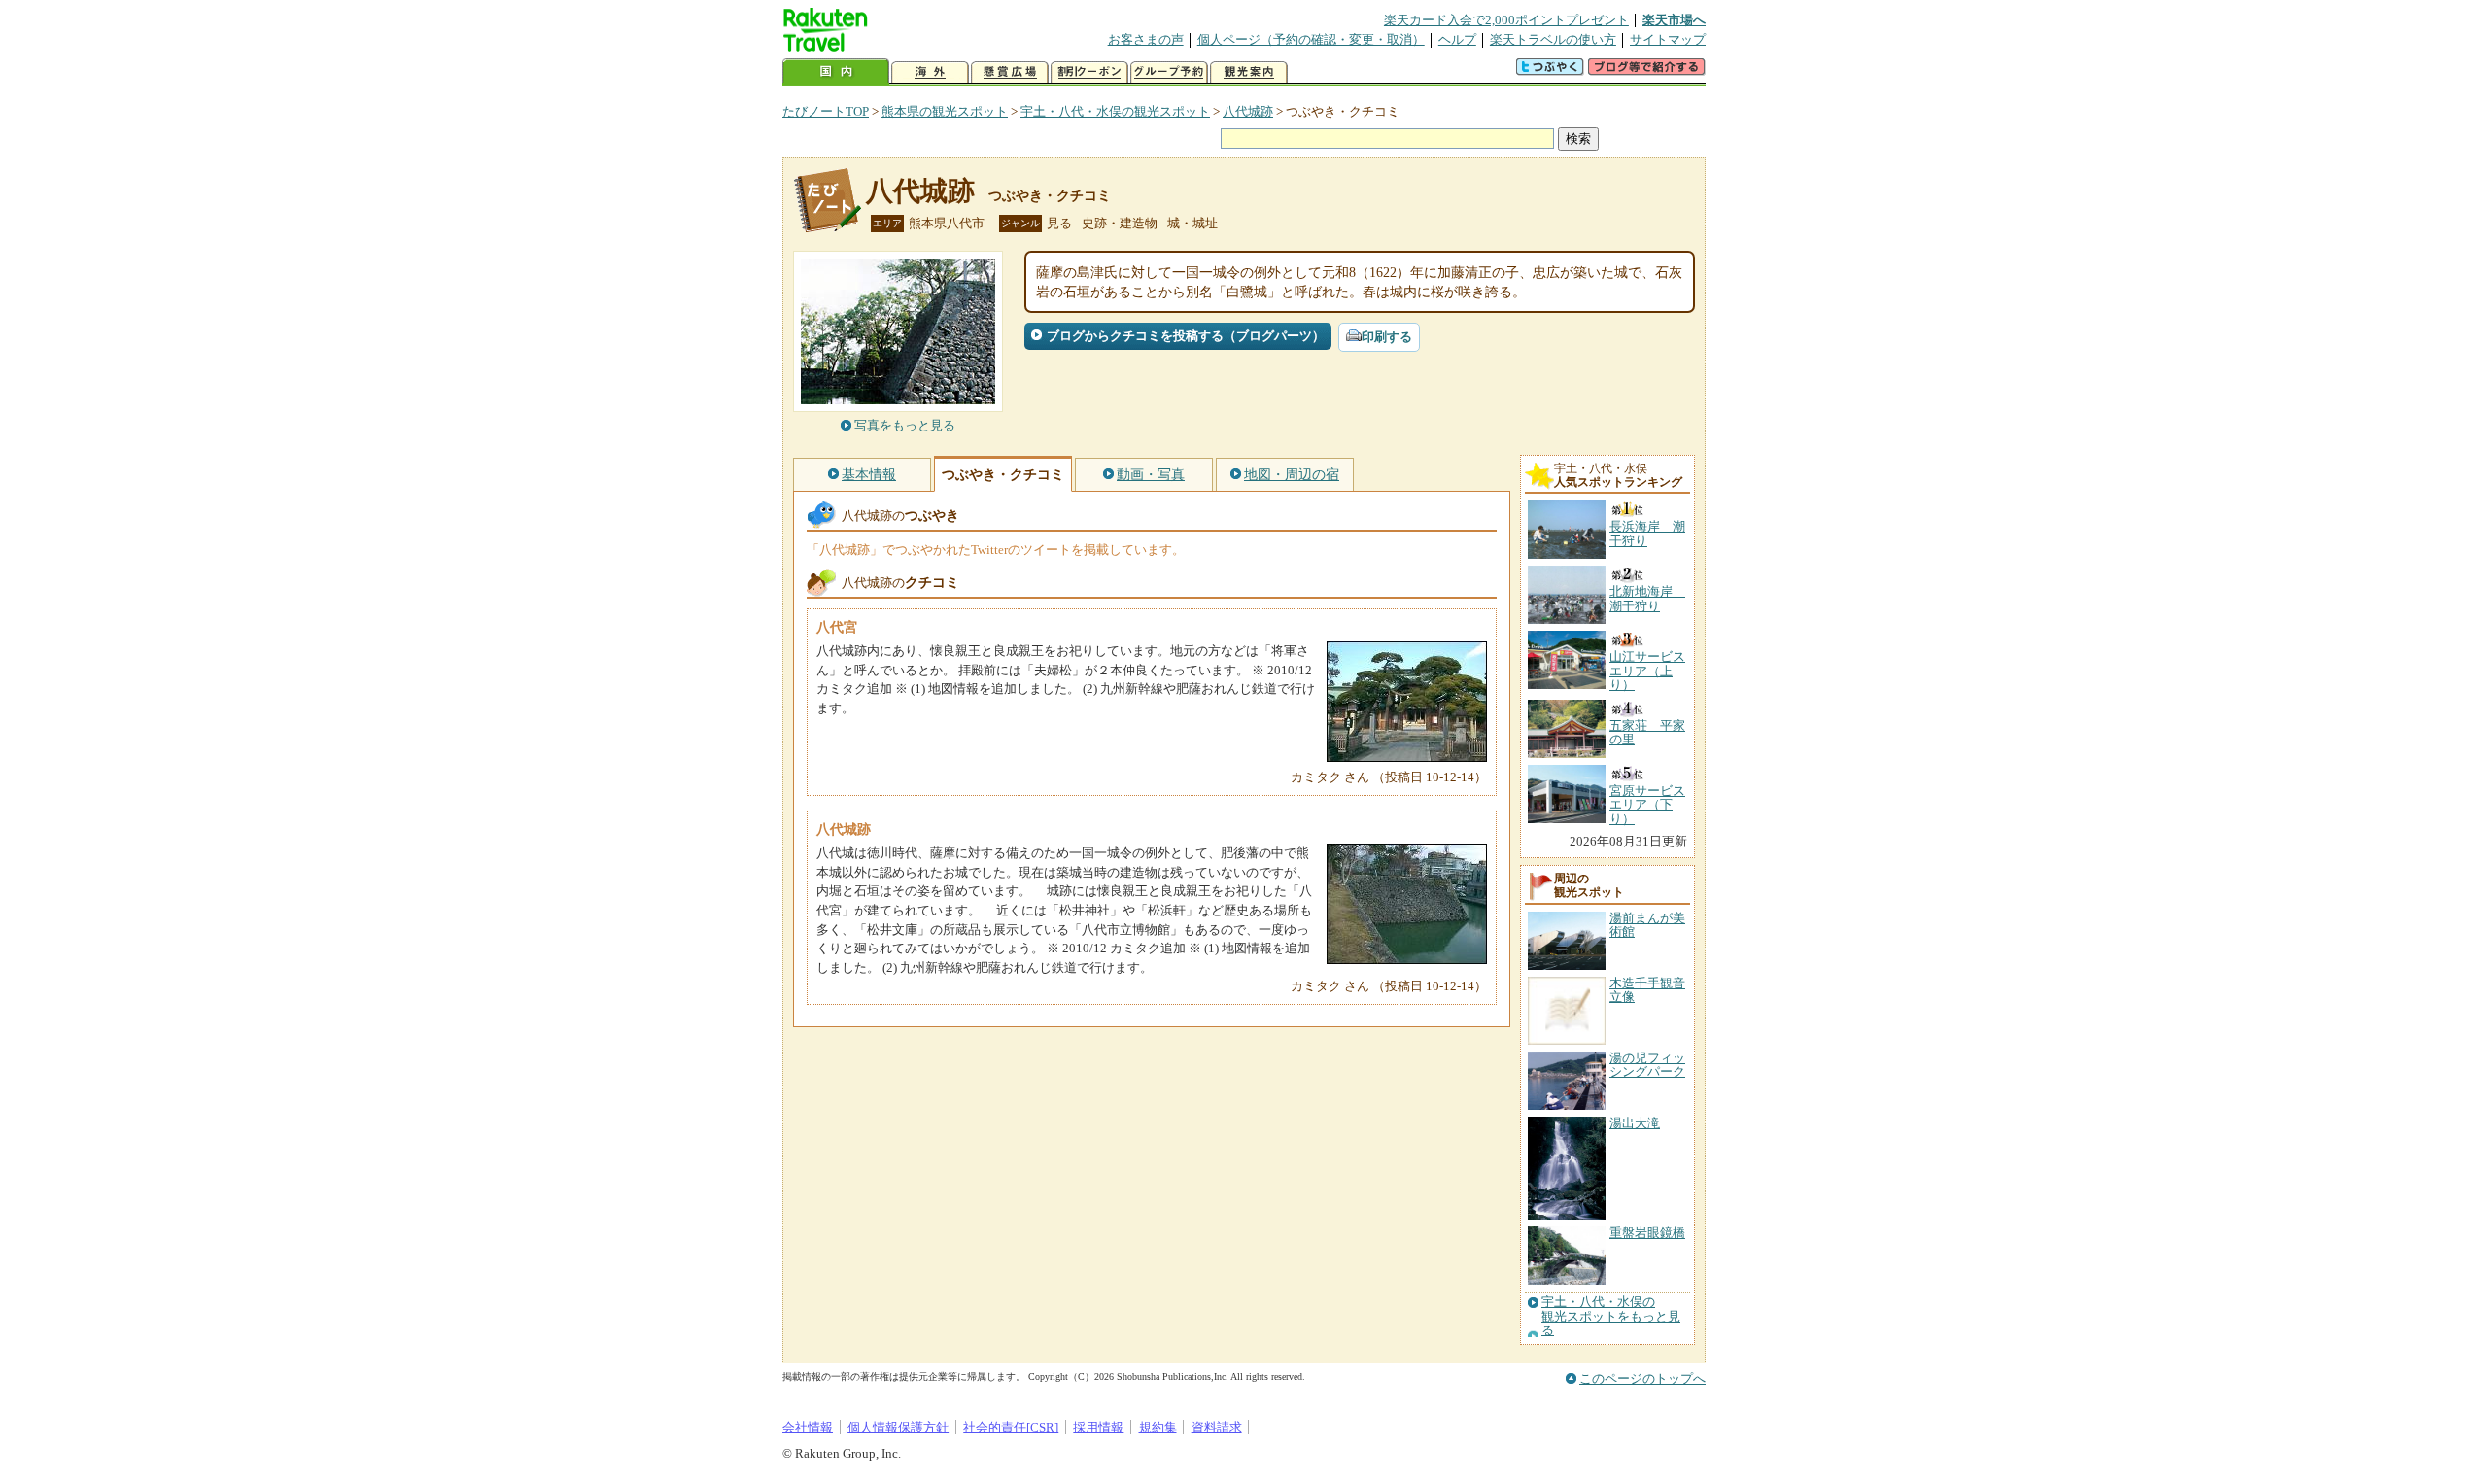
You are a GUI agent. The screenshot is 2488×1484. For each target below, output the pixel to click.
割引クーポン (1089, 72)
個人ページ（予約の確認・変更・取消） (1311, 39)
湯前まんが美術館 (1647, 925)
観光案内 (1249, 72)
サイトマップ (1668, 39)
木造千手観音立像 (1647, 990)
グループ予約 (1169, 72)
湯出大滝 (1635, 1123)
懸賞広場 (1010, 72)
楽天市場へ (1674, 20)
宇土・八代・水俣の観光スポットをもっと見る (1611, 1316)
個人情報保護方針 (898, 1427)
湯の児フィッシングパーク (1647, 1065)
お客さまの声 (1146, 39)
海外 (930, 72)
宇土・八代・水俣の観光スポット (1115, 111)
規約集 (1158, 1427)
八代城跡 (1248, 111)
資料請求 (1217, 1427)
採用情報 (1098, 1427)
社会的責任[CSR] (1011, 1427)
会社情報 (808, 1427)
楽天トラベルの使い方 (1553, 39)
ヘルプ (1457, 39)
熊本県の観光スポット (945, 111)
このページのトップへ (1642, 1379)
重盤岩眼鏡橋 (1647, 1233)
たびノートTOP (826, 111)
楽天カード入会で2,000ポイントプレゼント (1506, 20)
